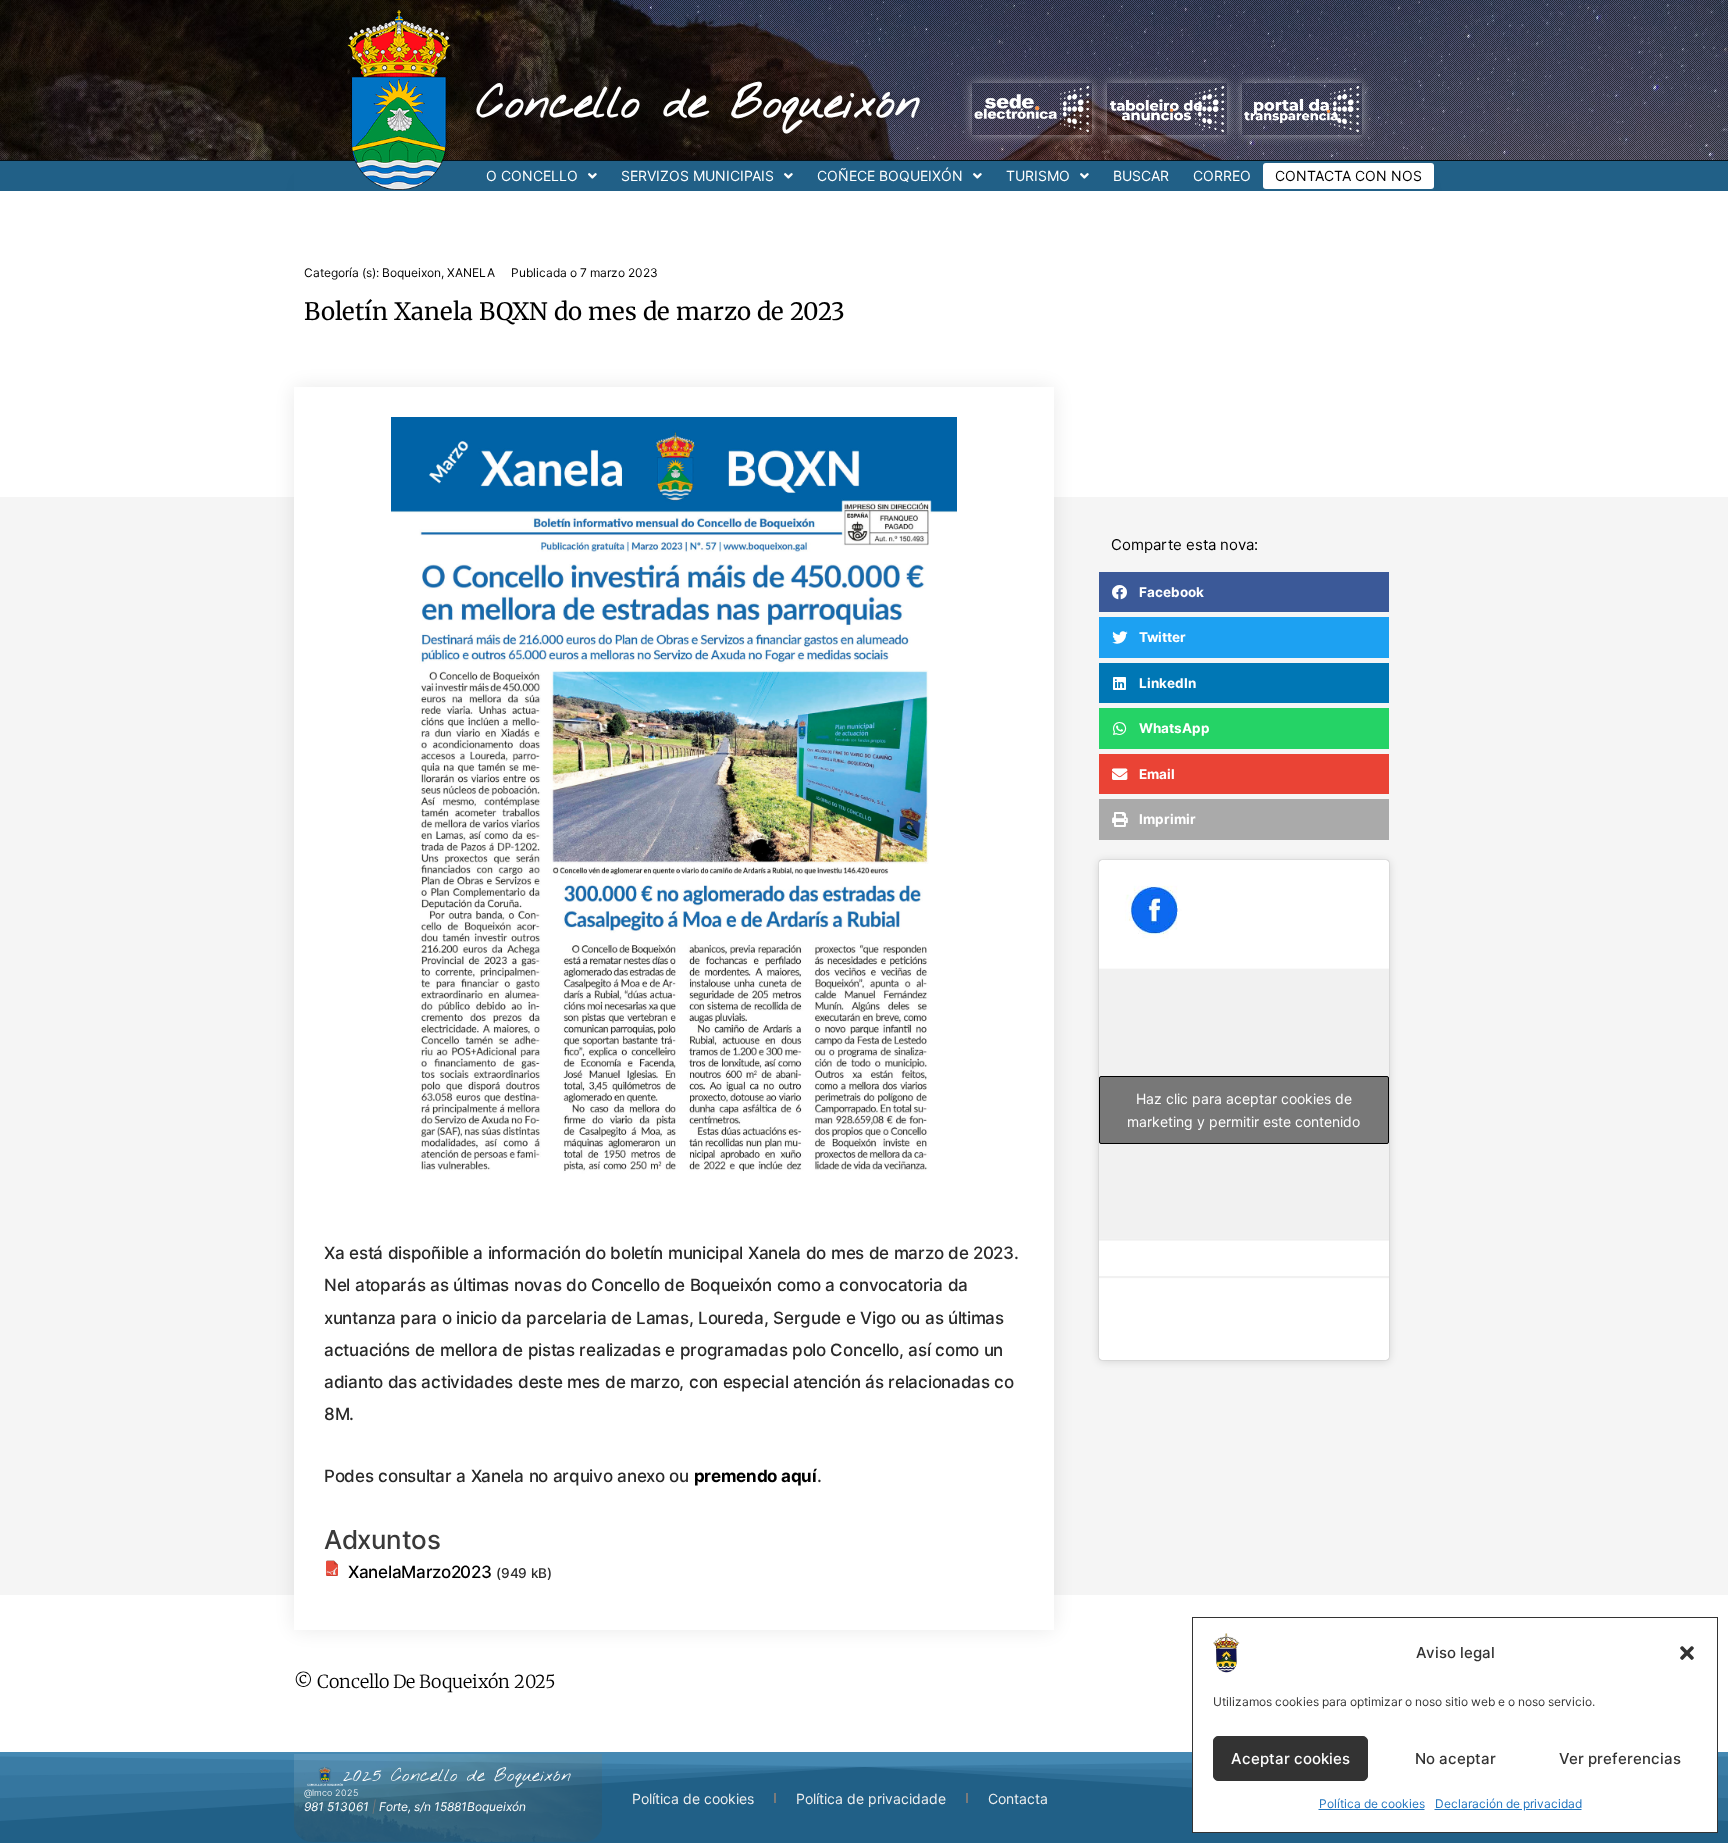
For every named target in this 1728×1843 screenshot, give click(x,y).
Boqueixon (411, 272)
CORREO (1222, 175)
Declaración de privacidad (1508, 1803)
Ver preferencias (1620, 1758)
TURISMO (1038, 175)
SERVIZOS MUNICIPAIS (697, 175)
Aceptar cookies (1290, 1758)
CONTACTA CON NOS (1348, 175)
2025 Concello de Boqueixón (457, 1776)
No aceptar (1455, 1758)
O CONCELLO (532, 175)
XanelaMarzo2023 (420, 1572)
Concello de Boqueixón (698, 105)
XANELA (471, 272)
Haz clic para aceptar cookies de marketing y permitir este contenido (1243, 1110)
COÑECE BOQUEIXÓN (890, 175)
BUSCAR (1141, 175)
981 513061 (336, 1806)
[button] (1687, 1653)
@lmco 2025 (331, 1792)
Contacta (1018, 1798)
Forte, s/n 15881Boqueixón (452, 1806)
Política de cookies (1372, 1803)
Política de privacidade (871, 1798)
